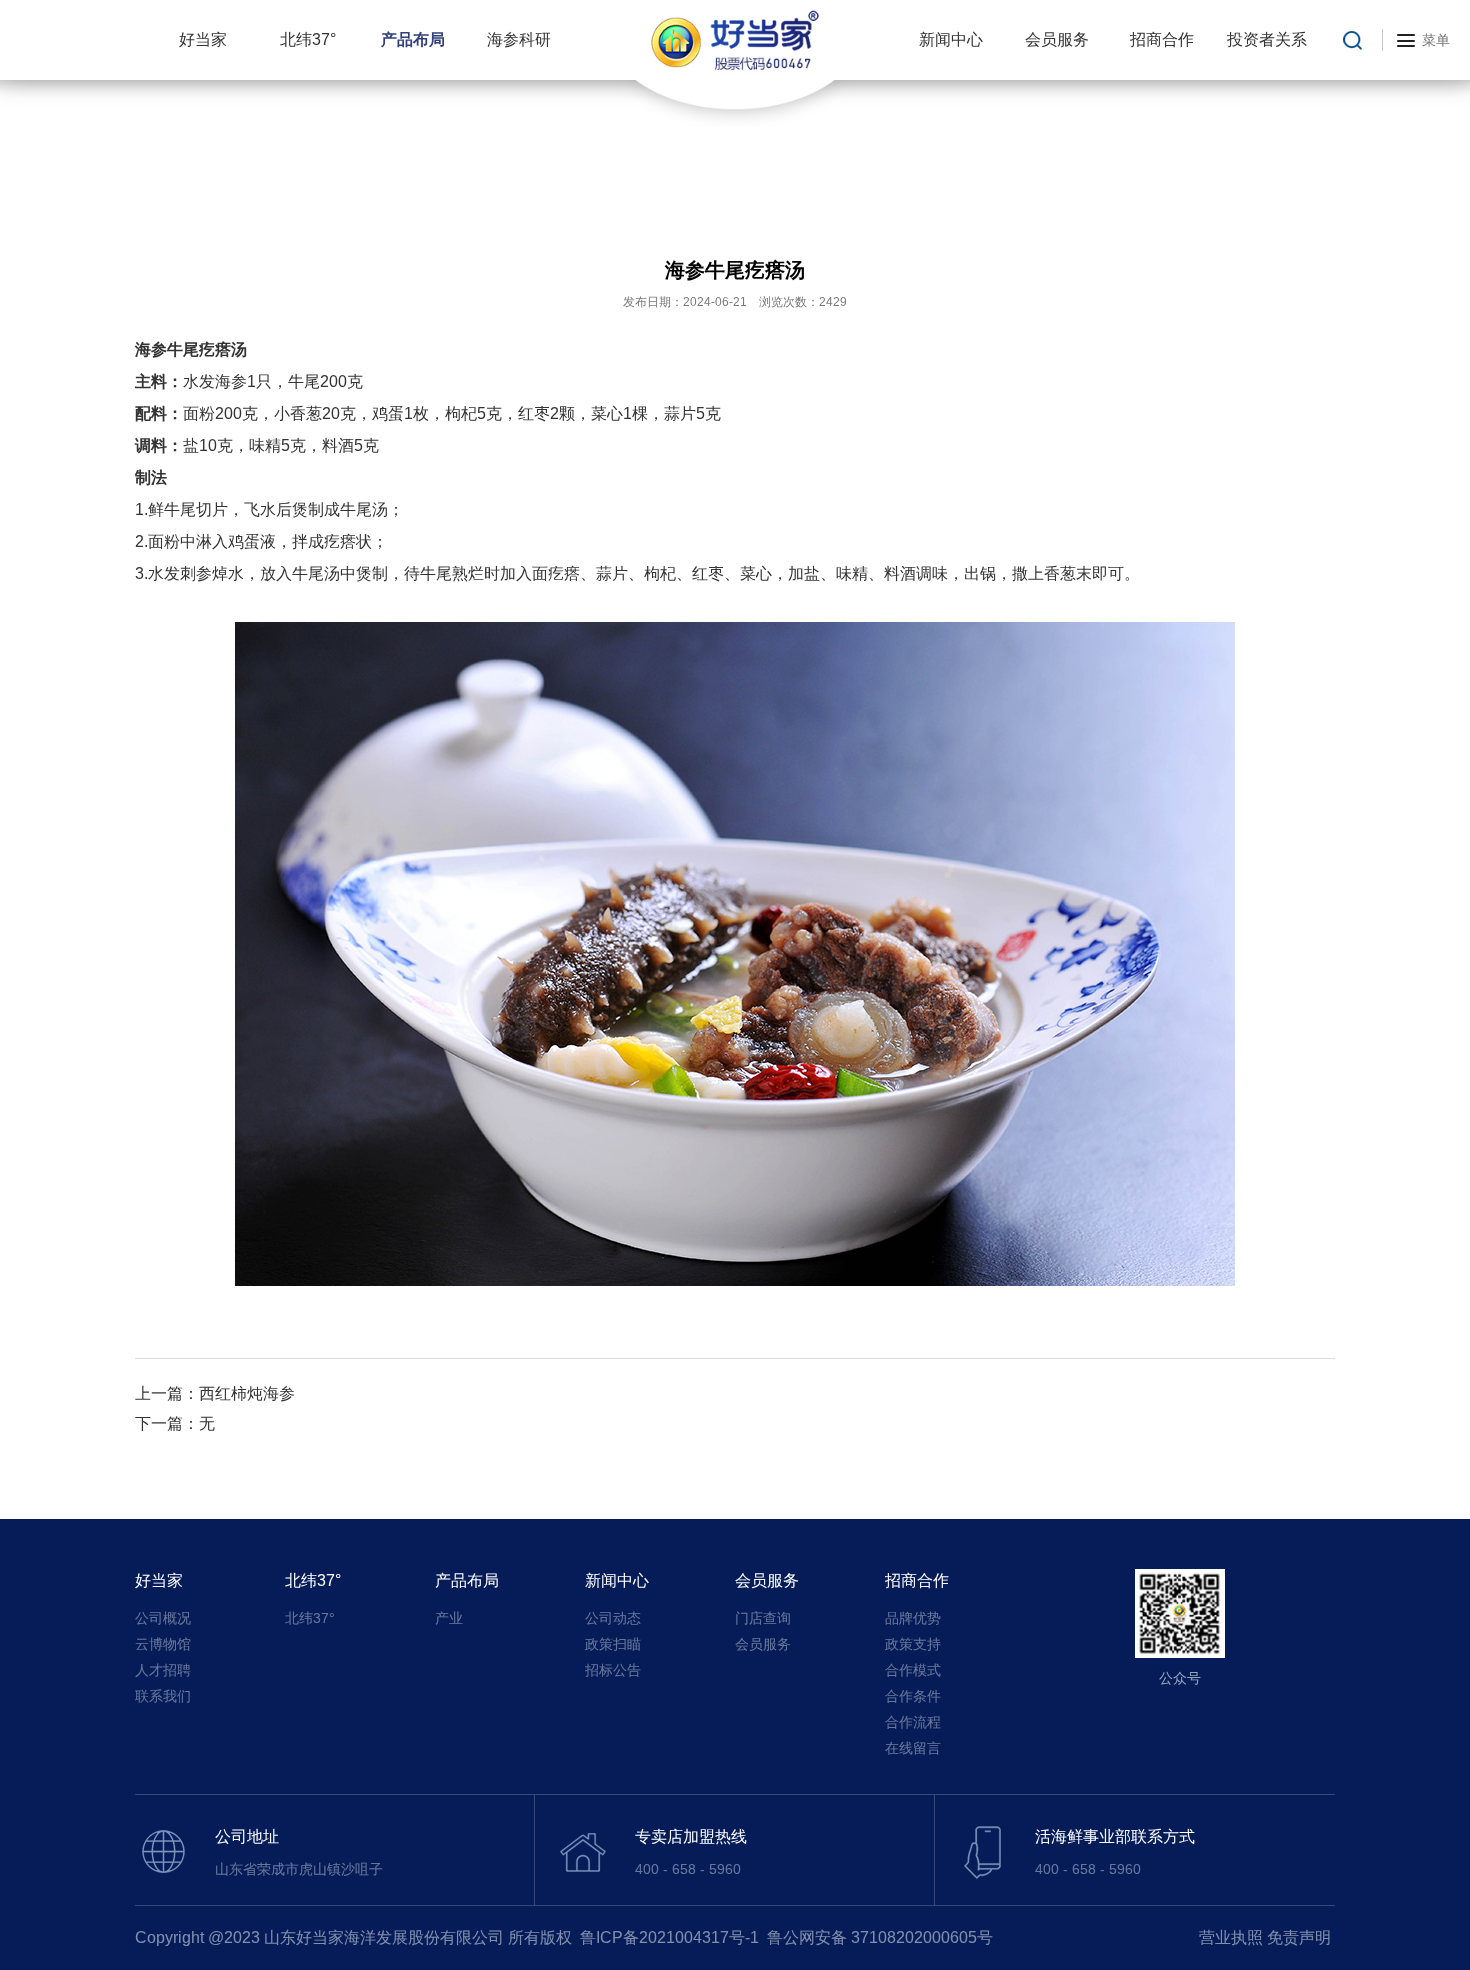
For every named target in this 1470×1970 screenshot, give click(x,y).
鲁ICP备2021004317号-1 (669, 1937)
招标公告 (613, 1670)
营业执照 (1231, 1937)
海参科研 (519, 39)
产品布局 (413, 39)
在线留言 (913, 1748)
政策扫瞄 (613, 1644)
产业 (449, 1618)
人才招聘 (163, 1670)
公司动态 (613, 1618)
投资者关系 (1267, 39)
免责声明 (1299, 1937)
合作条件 (913, 1696)
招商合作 (1162, 39)
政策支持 (913, 1644)
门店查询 (763, 1618)
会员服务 (1057, 39)
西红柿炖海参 (247, 1393)
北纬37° (308, 39)
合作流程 (913, 1722)
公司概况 (163, 1618)
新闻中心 (951, 39)
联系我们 (163, 1696)
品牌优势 (913, 1618)
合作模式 (913, 1670)
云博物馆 (163, 1644)
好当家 (203, 39)
